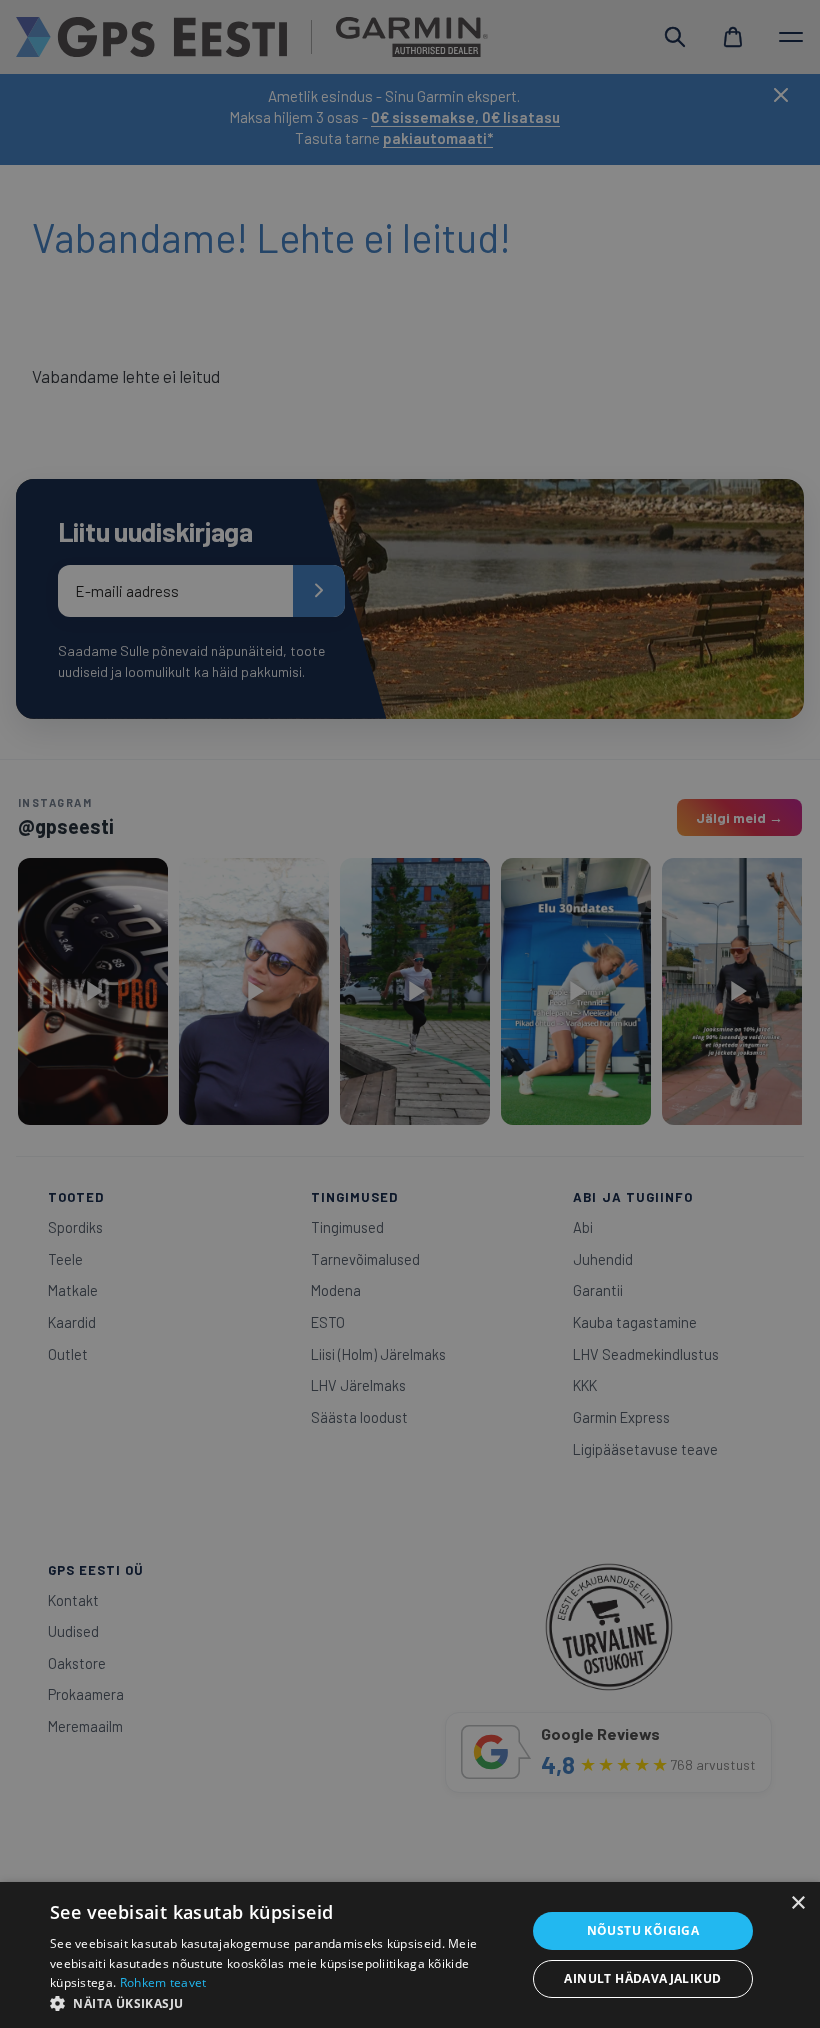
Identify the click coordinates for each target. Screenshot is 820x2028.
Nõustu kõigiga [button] (643, 1930)
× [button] (797, 1903)
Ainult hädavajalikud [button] (642, 1978)
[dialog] (410, 1014)
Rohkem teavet (163, 1982)
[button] (281, 2003)
